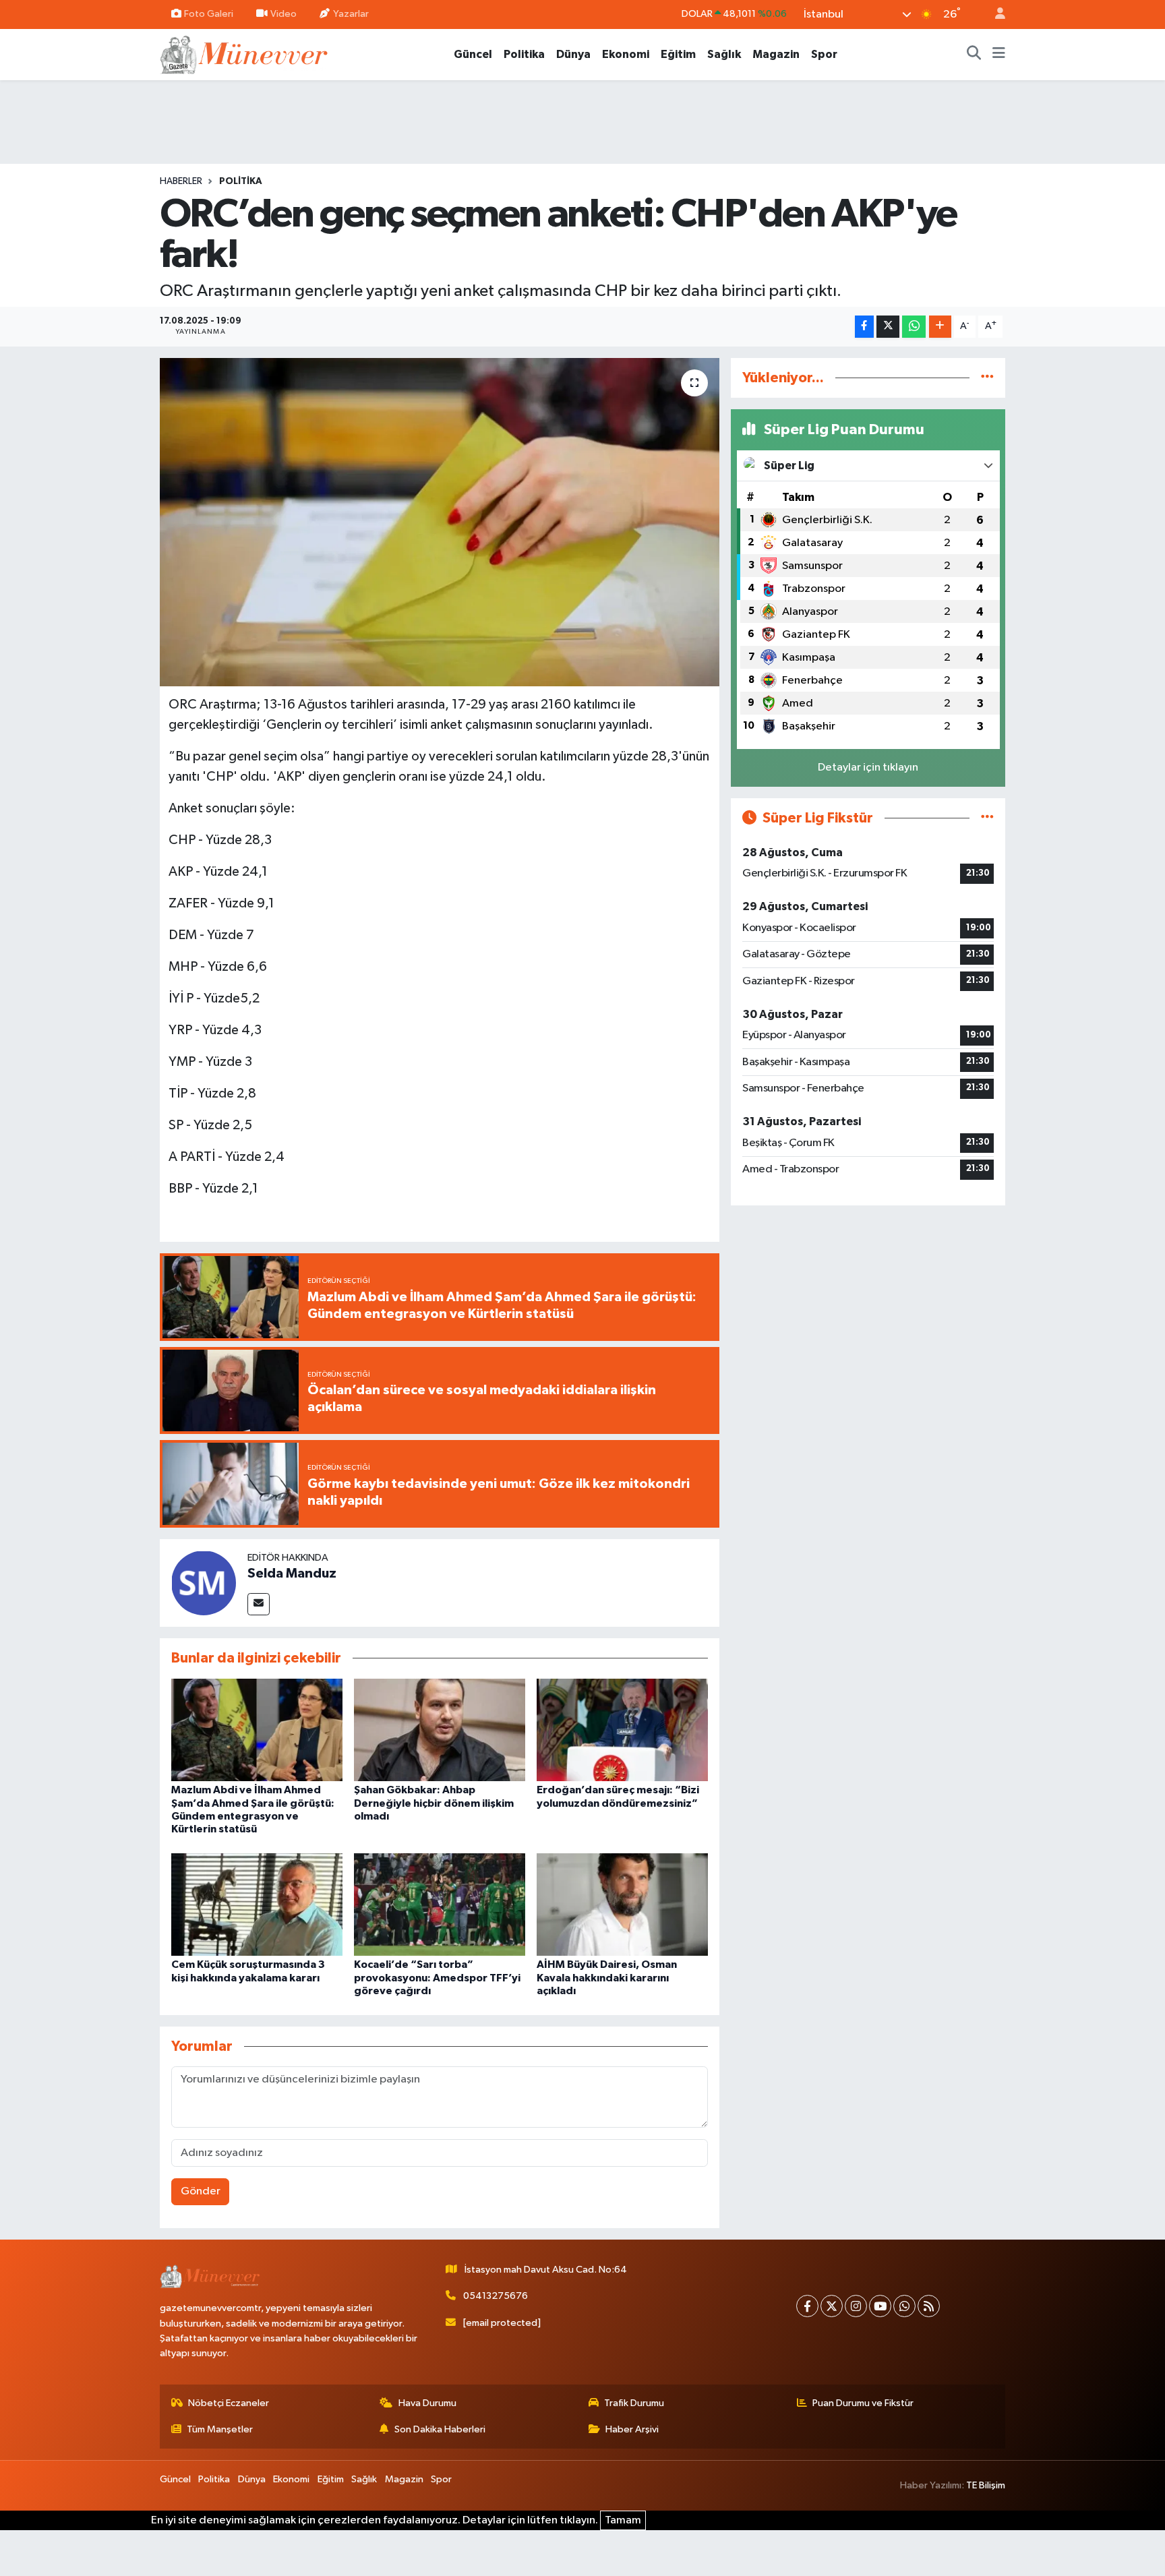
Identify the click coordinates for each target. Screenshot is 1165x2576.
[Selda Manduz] (204, 1583)
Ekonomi (626, 54)
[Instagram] (856, 2306)
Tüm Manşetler (220, 2429)
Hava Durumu (427, 2403)
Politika (524, 54)
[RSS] (929, 2306)
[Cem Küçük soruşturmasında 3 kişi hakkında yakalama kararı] (257, 1904)
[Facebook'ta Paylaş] (864, 327)
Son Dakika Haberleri (440, 2429)
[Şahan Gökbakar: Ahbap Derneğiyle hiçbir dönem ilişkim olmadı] (440, 1730)
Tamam (623, 2520)
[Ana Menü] (999, 55)
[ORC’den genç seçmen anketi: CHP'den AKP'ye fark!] (440, 522)
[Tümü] (987, 378)
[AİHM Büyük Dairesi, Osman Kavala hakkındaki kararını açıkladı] (622, 1904)
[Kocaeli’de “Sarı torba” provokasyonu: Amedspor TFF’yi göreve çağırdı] (440, 1904)
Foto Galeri (209, 14)
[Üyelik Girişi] (994, 14)
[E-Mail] (259, 1604)
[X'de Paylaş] (888, 327)
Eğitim (678, 54)
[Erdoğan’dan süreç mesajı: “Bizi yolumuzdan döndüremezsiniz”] (622, 1730)
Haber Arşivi (632, 2429)
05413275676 (496, 2296)
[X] (832, 2306)
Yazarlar (351, 14)
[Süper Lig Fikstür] (987, 818)
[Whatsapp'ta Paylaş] (914, 327)
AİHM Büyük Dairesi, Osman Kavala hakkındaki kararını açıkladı (607, 1977)
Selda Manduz (292, 1574)
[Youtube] (880, 2306)
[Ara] (974, 55)
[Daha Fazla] (940, 327)
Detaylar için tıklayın (868, 768)
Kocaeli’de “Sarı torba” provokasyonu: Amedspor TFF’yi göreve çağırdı (437, 1977)
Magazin (776, 54)
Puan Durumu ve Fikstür (863, 2403)
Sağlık (724, 54)
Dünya (573, 54)
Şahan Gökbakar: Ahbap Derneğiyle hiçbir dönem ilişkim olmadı (434, 1803)
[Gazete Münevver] (245, 54)
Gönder (201, 2191)
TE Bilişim (986, 2485)
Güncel (473, 54)
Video (283, 14)
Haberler (181, 181)
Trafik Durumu (634, 2403)
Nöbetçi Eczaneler (229, 2403)
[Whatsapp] (904, 2306)
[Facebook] (807, 2306)
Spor (824, 54)
